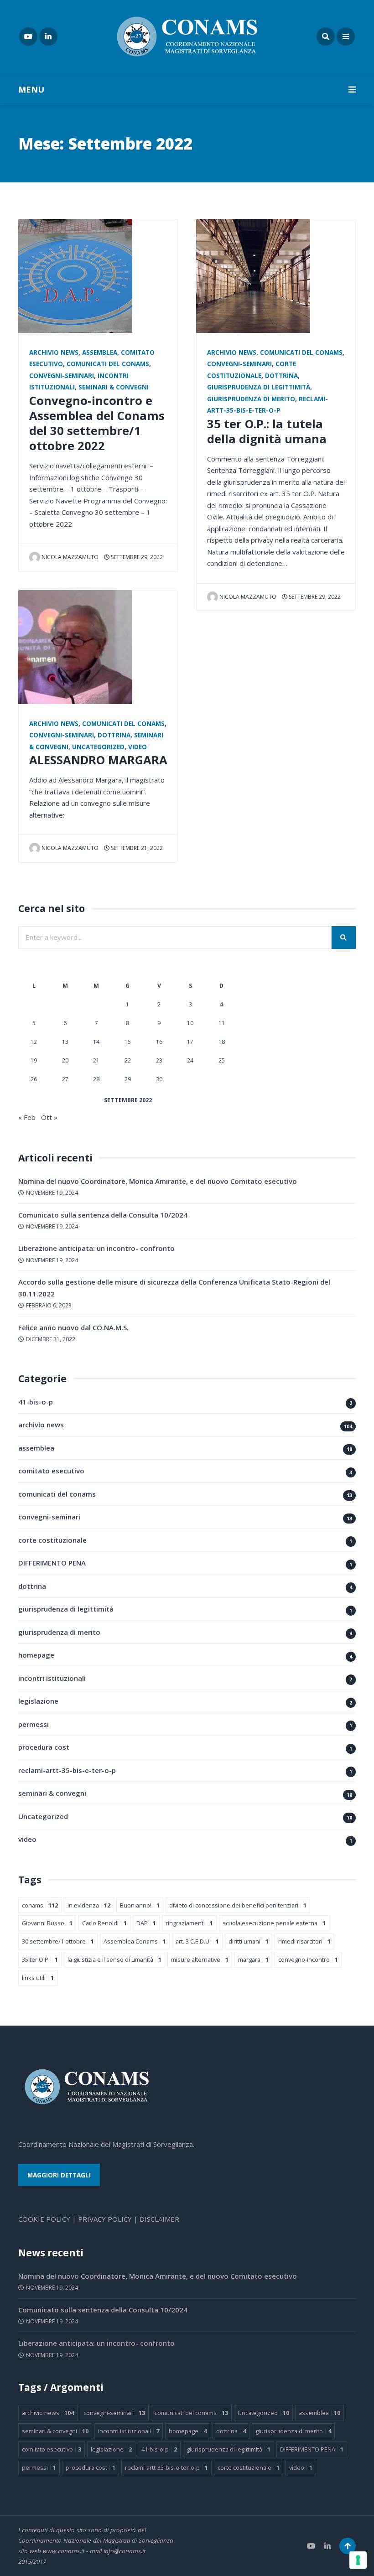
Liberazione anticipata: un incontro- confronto (96, 1248)
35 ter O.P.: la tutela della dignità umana (267, 431)
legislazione (38, 1701)
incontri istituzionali (52, 1678)
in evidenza (89, 1905)
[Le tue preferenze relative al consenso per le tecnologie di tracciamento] (358, 2560)
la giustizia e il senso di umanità (114, 1959)
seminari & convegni (114, 387)
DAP (146, 1923)
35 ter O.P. (40, 1959)
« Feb (27, 1117)
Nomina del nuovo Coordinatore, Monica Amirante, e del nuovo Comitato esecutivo (158, 1181)
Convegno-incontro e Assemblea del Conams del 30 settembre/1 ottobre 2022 (97, 423)
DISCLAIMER (159, 2219)
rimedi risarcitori (304, 1941)
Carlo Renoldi (104, 1923)
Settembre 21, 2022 (136, 848)
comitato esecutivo (51, 1471)
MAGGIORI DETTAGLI (59, 2175)
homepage (36, 1655)
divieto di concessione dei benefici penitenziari (238, 1905)
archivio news (54, 352)
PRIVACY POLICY (105, 2219)
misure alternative (200, 1959)
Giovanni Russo (47, 1923)
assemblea (100, 352)
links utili (38, 1978)
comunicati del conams (108, 364)
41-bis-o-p (36, 1402)
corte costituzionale (52, 1540)
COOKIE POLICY (44, 2219)
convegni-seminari (62, 376)
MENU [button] (31, 89)
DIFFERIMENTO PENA (52, 1563)
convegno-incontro (308, 1959)
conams (40, 1905)
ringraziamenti (189, 1923)
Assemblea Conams (135, 1941)
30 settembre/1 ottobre (58, 1941)
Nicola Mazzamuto (70, 557)
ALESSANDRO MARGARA (98, 760)
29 (128, 1079)
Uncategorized (98, 747)
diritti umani (249, 1941)
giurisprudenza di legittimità (259, 387)
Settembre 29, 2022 (136, 557)
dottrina (114, 735)
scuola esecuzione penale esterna (274, 1923)
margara (253, 1959)
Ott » (49, 1117)
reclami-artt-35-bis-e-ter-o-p (67, 1770)
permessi (34, 1724)
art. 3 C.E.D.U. (197, 1941)
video (138, 747)
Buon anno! (140, 1905)
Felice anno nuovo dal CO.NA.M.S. (73, 1327)
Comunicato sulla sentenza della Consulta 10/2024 (103, 1215)
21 (96, 1060)
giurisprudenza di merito (251, 399)
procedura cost (44, 1747)
